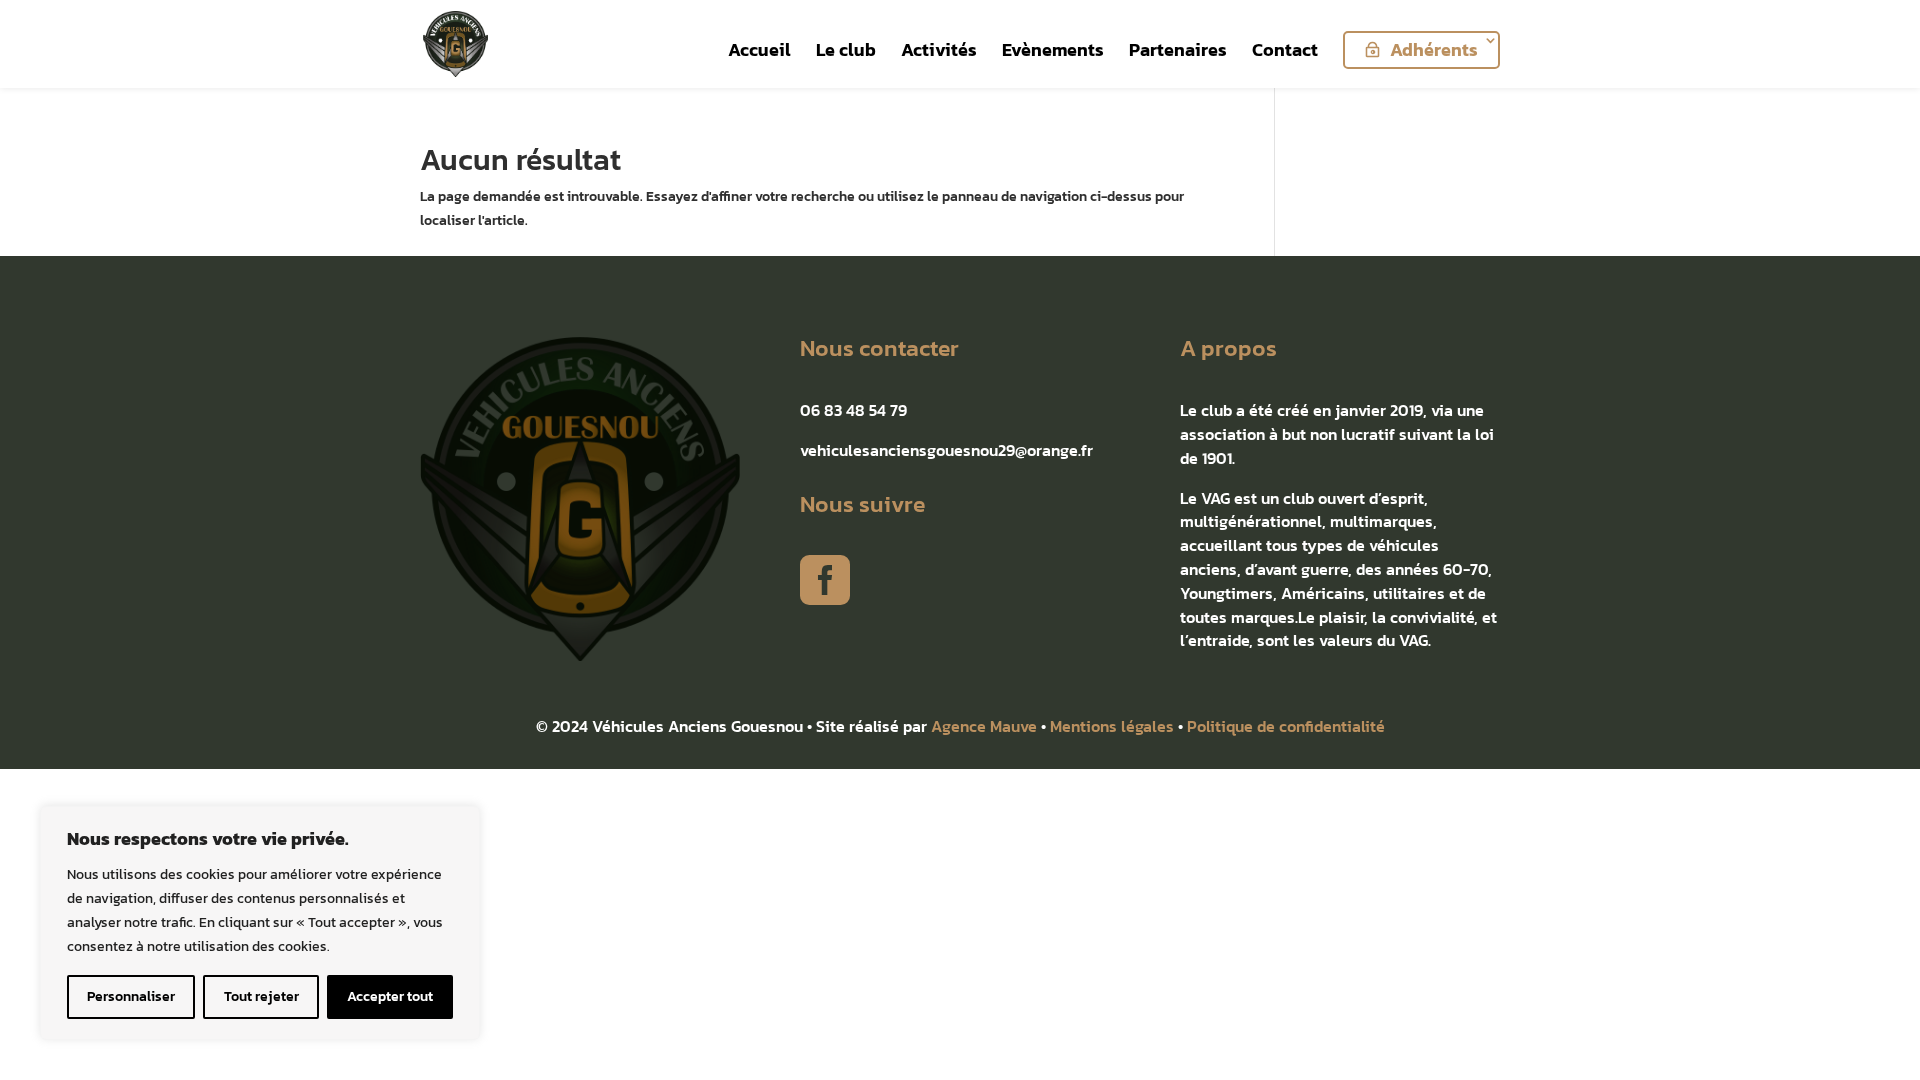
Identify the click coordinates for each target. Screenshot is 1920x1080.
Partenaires (1178, 53)
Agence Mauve (984, 726)
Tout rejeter (261, 996)
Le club (846, 53)
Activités (939, 53)
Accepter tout (390, 996)
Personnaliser (131, 996)
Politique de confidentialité (1286, 726)
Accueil (759, 53)
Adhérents (1434, 49)
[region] (260, 923)
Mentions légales (1112, 726)
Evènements (1053, 53)
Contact (1285, 53)
